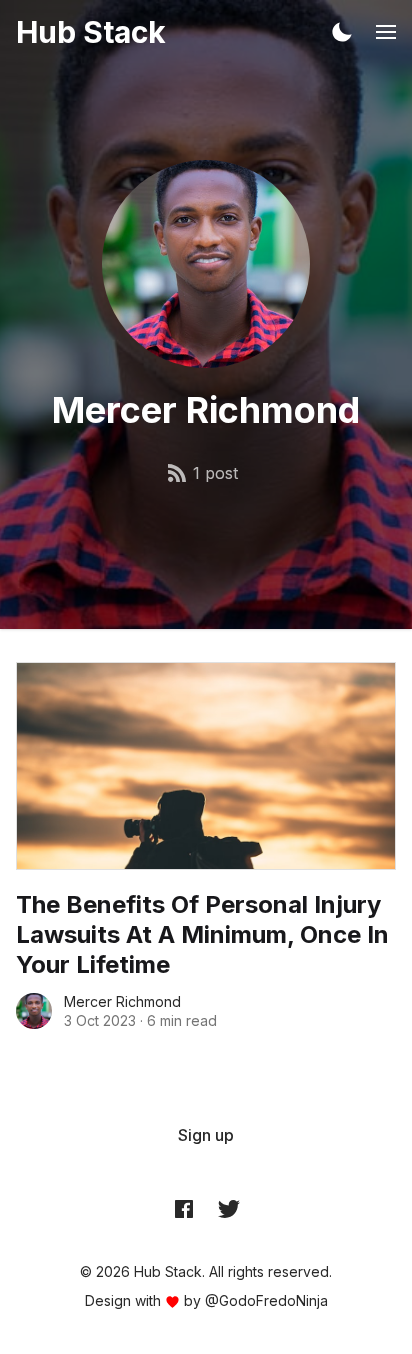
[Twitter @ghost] (229, 1208)
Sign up (206, 1135)
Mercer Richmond (122, 1001)
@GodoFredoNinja (266, 1300)
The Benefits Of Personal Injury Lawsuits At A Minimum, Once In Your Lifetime (202, 934)
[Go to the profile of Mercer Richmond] (34, 1011)
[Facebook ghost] (184, 1208)
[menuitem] (206, 1135)
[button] (342, 32)
